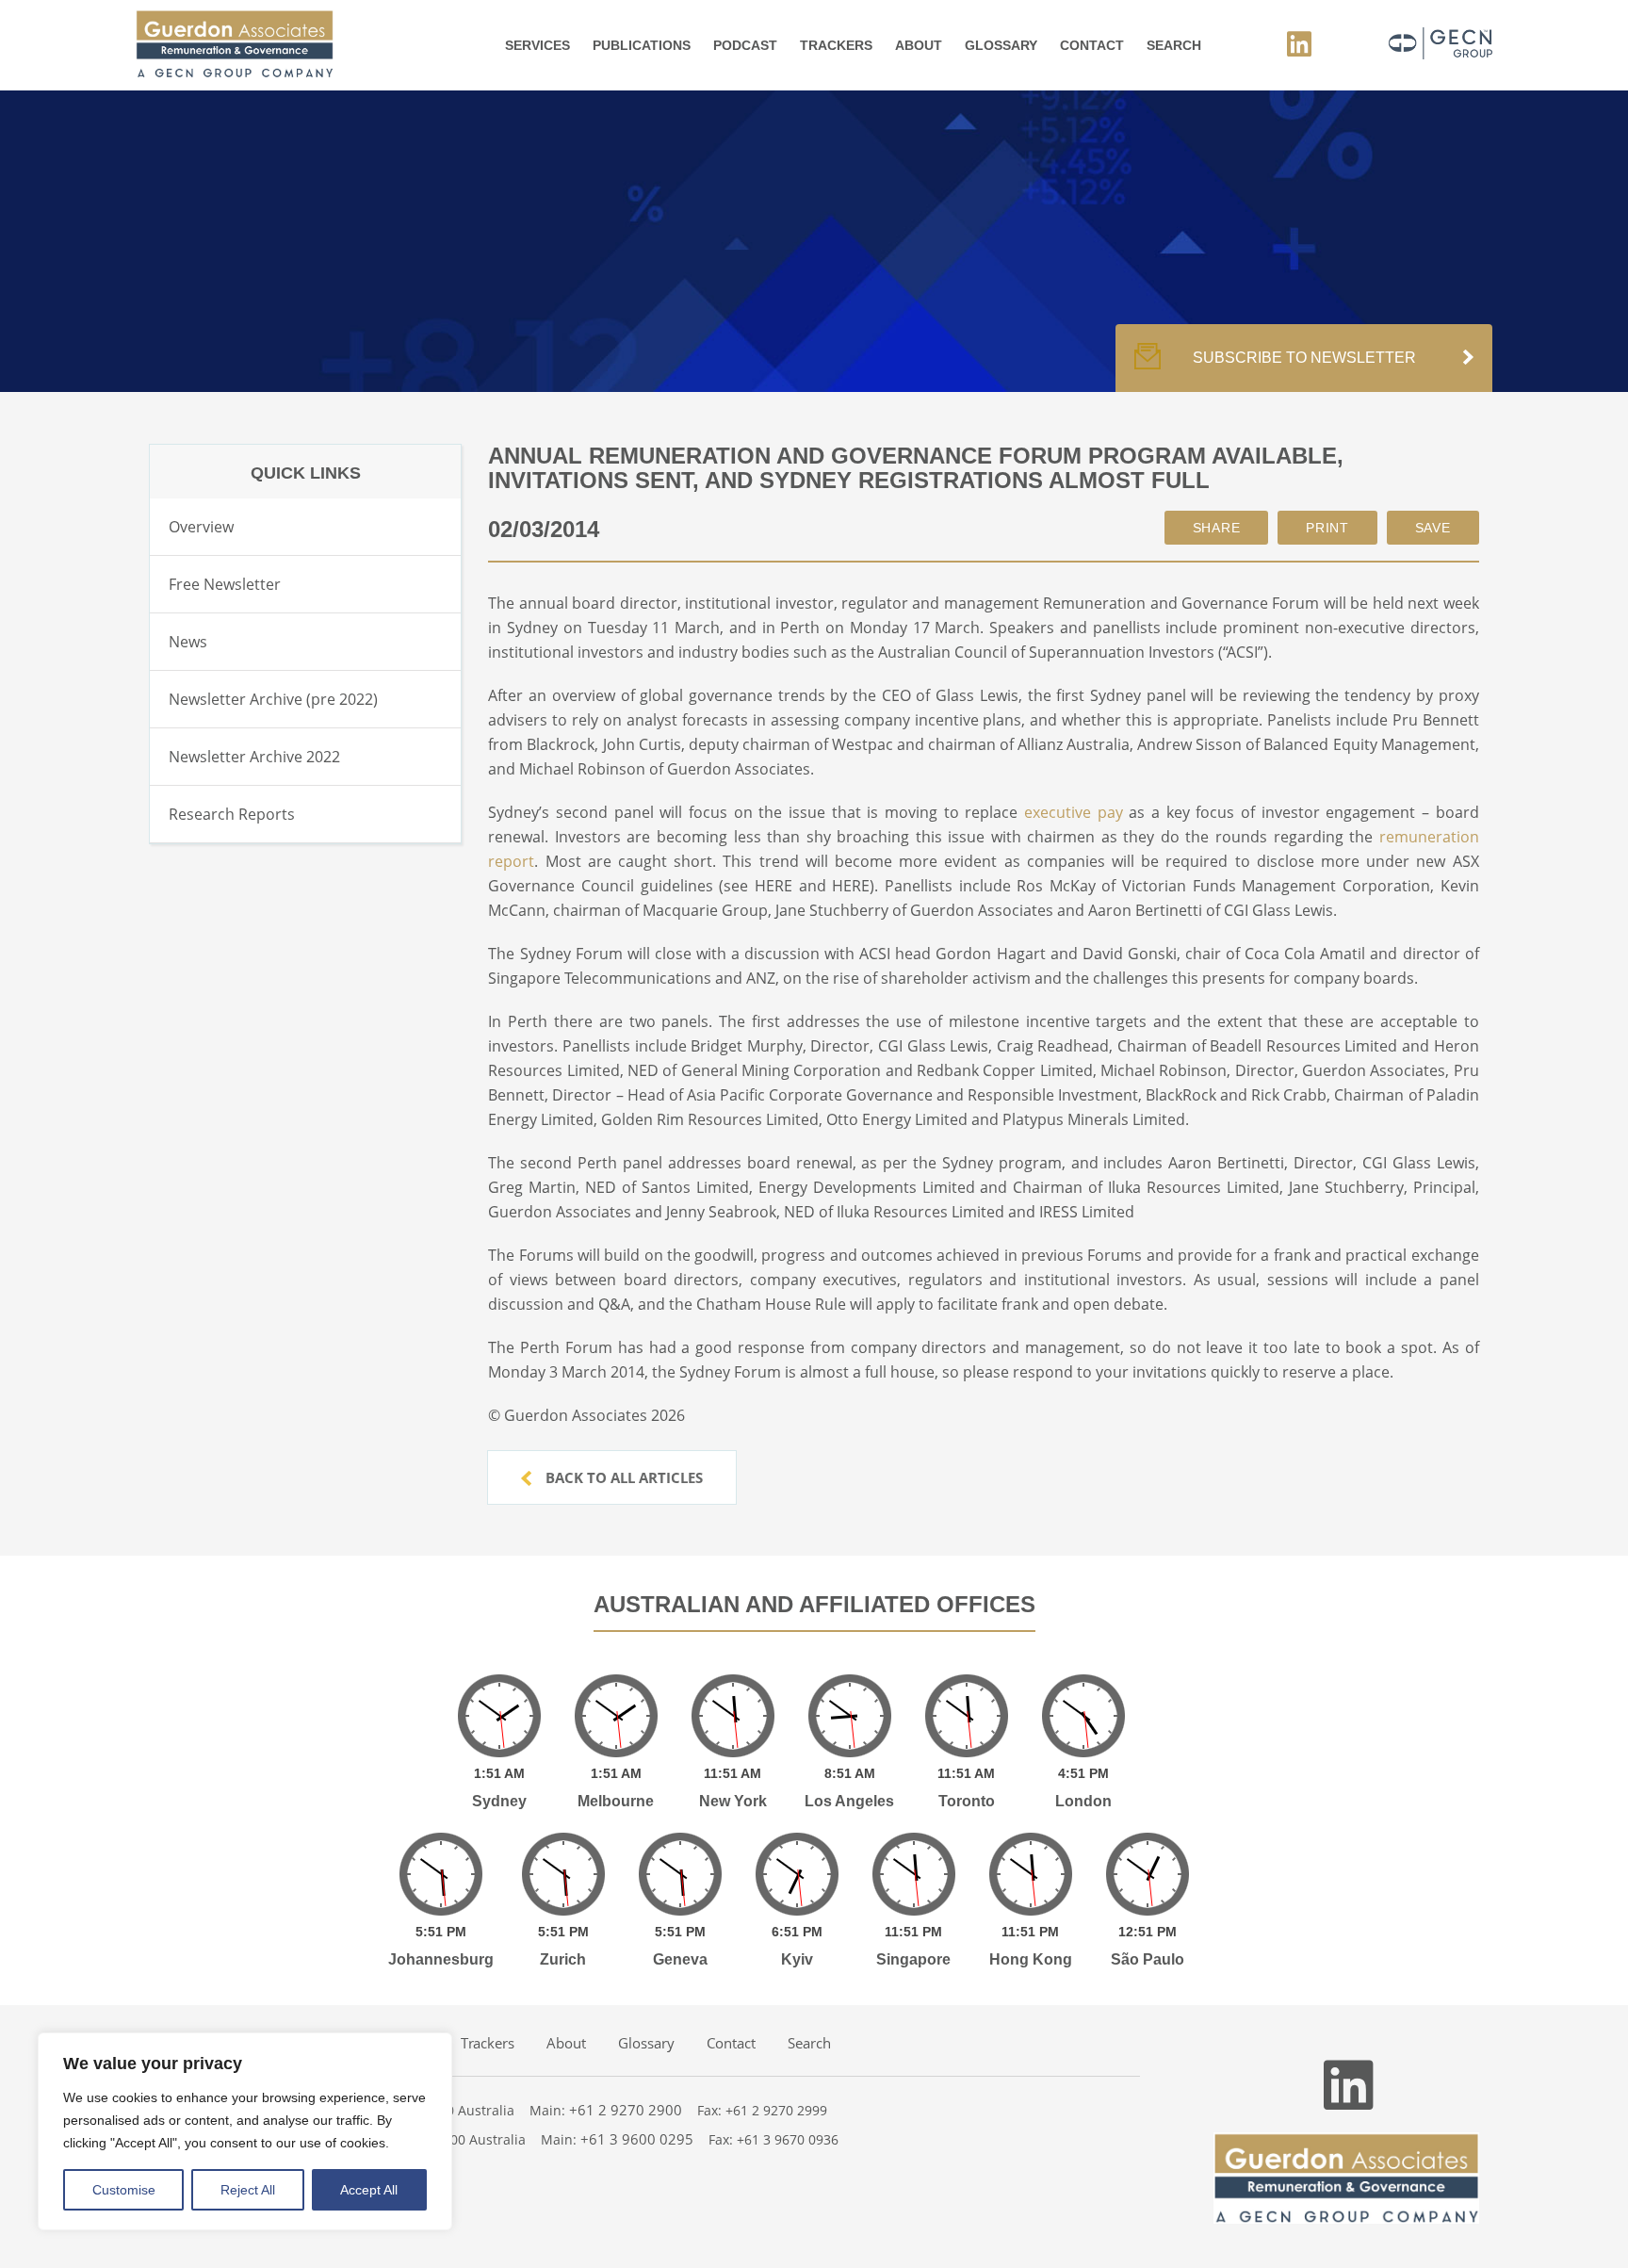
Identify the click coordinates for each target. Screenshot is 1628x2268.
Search (1174, 45)
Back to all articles (622, 1477)
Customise (124, 2190)
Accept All (369, 2190)
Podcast (745, 45)
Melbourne (616, 1801)
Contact (1092, 45)
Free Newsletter (225, 584)
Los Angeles (849, 1801)
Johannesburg (441, 1959)
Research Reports (232, 814)
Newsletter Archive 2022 (254, 757)
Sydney (499, 1801)
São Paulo (1148, 1959)
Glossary (1001, 45)
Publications (642, 45)
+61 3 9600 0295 (637, 2139)
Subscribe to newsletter (1304, 358)
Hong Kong (1031, 1959)
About (919, 45)
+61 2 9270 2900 (626, 2110)
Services (537, 45)
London (1083, 1801)
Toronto (967, 1801)
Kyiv (797, 1959)
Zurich (563, 1959)
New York (733, 1801)
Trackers (836, 45)
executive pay (1074, 812)
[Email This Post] (1217, 528)
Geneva (680, 1959)
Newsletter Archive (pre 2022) (273, 699)
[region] (245, 2131)
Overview (201, 527)
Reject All (248, 2190)
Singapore (913, 1959)
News (188, 642)
